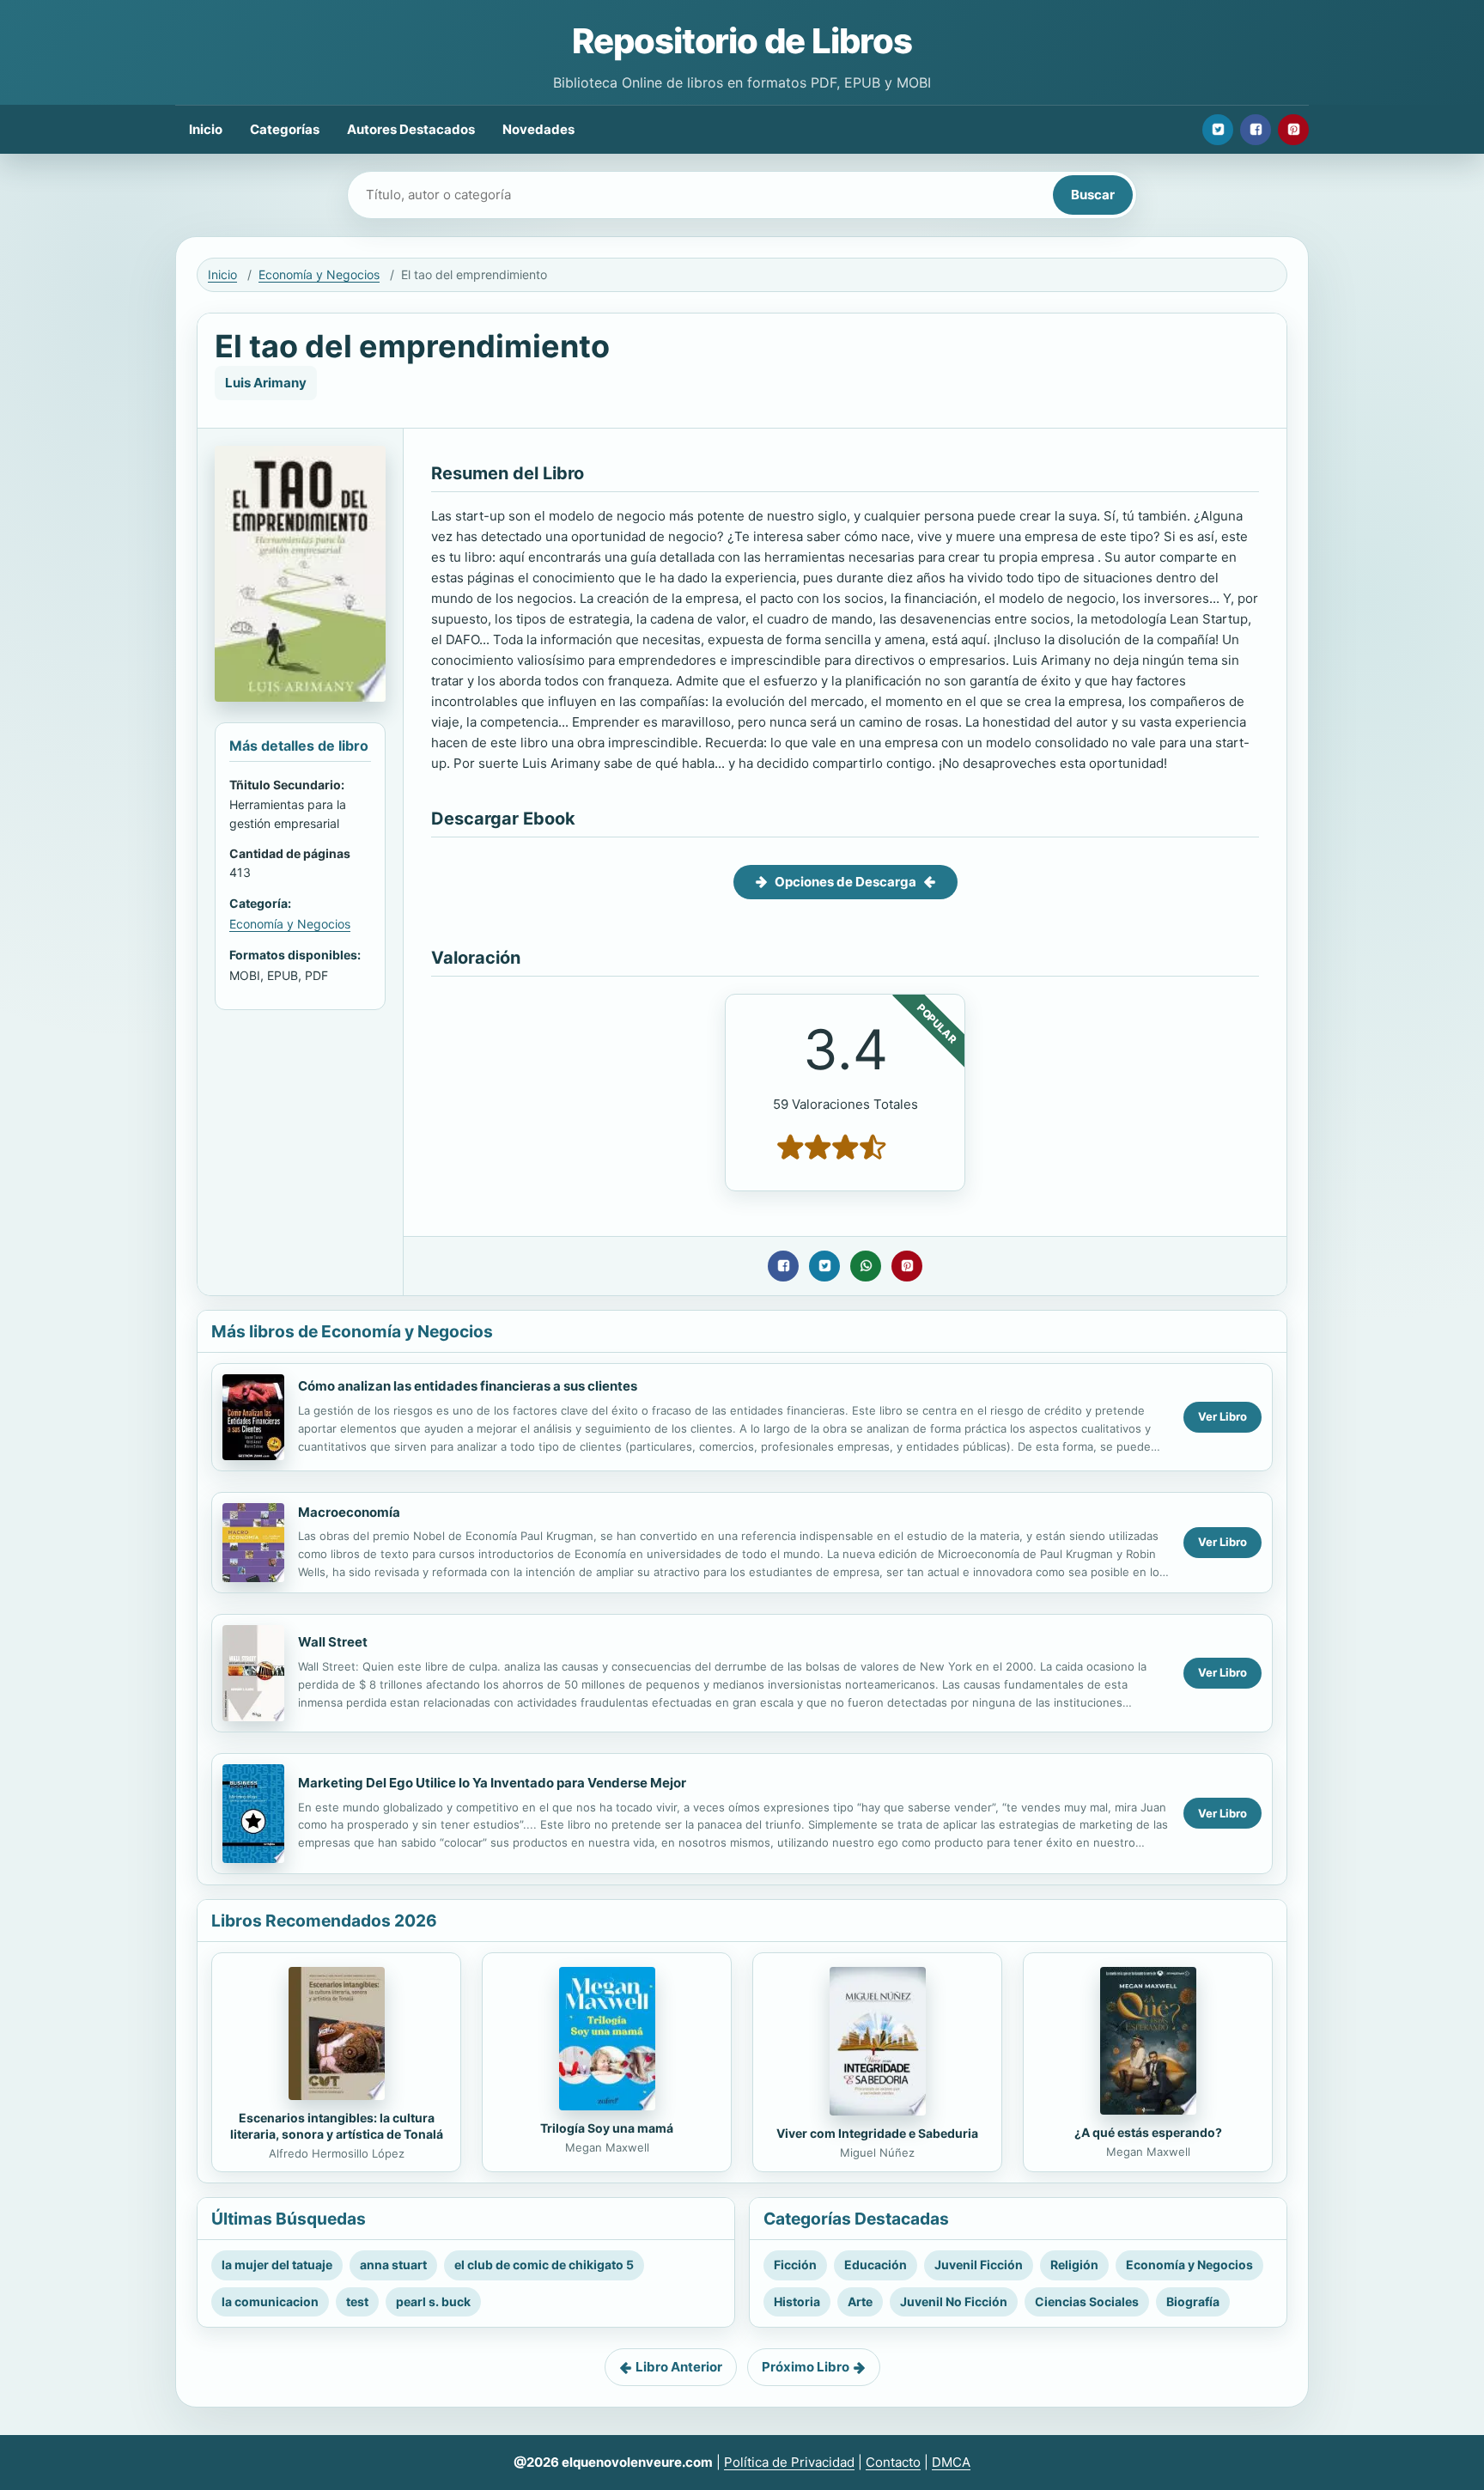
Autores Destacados (411, 129)
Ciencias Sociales (1087, 2301)
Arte (860, 2301)
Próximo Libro (806, 2367)
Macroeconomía (349, 1512)
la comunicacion (270, 2301)
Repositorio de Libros (742, 41)
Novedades (538, 129)
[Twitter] (1218, 130)
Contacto (893, 2462)
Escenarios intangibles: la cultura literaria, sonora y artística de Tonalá (337, 2126)
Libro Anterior (679, 2367)
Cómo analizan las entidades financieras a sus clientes (468, 1386)
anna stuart (393, 2265)
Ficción (795, 2265)
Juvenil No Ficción (954, 2301)
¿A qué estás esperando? (1148, 2132)
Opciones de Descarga (845, 882)
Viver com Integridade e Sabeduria (877, 2133)
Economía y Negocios (319, 274)
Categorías (285, 129)
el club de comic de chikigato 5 (544, 2265)
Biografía (1193, 2301)
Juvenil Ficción (979, 2265)
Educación (876, 2265)
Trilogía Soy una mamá (607, 2128)
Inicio (206, 129)
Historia (797, 2301)
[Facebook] (1256, 130)
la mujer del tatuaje (277, 2265)
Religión (1074, 2265)
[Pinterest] (1293, 130)
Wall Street (333, 1642)
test (357, 2301)
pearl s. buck (433, 2301)
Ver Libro (1222, 1416)
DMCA (951, 2462)
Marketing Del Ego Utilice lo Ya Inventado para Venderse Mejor (492, 1783)
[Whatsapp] (866, 1266)
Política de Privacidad (789, 2462)
